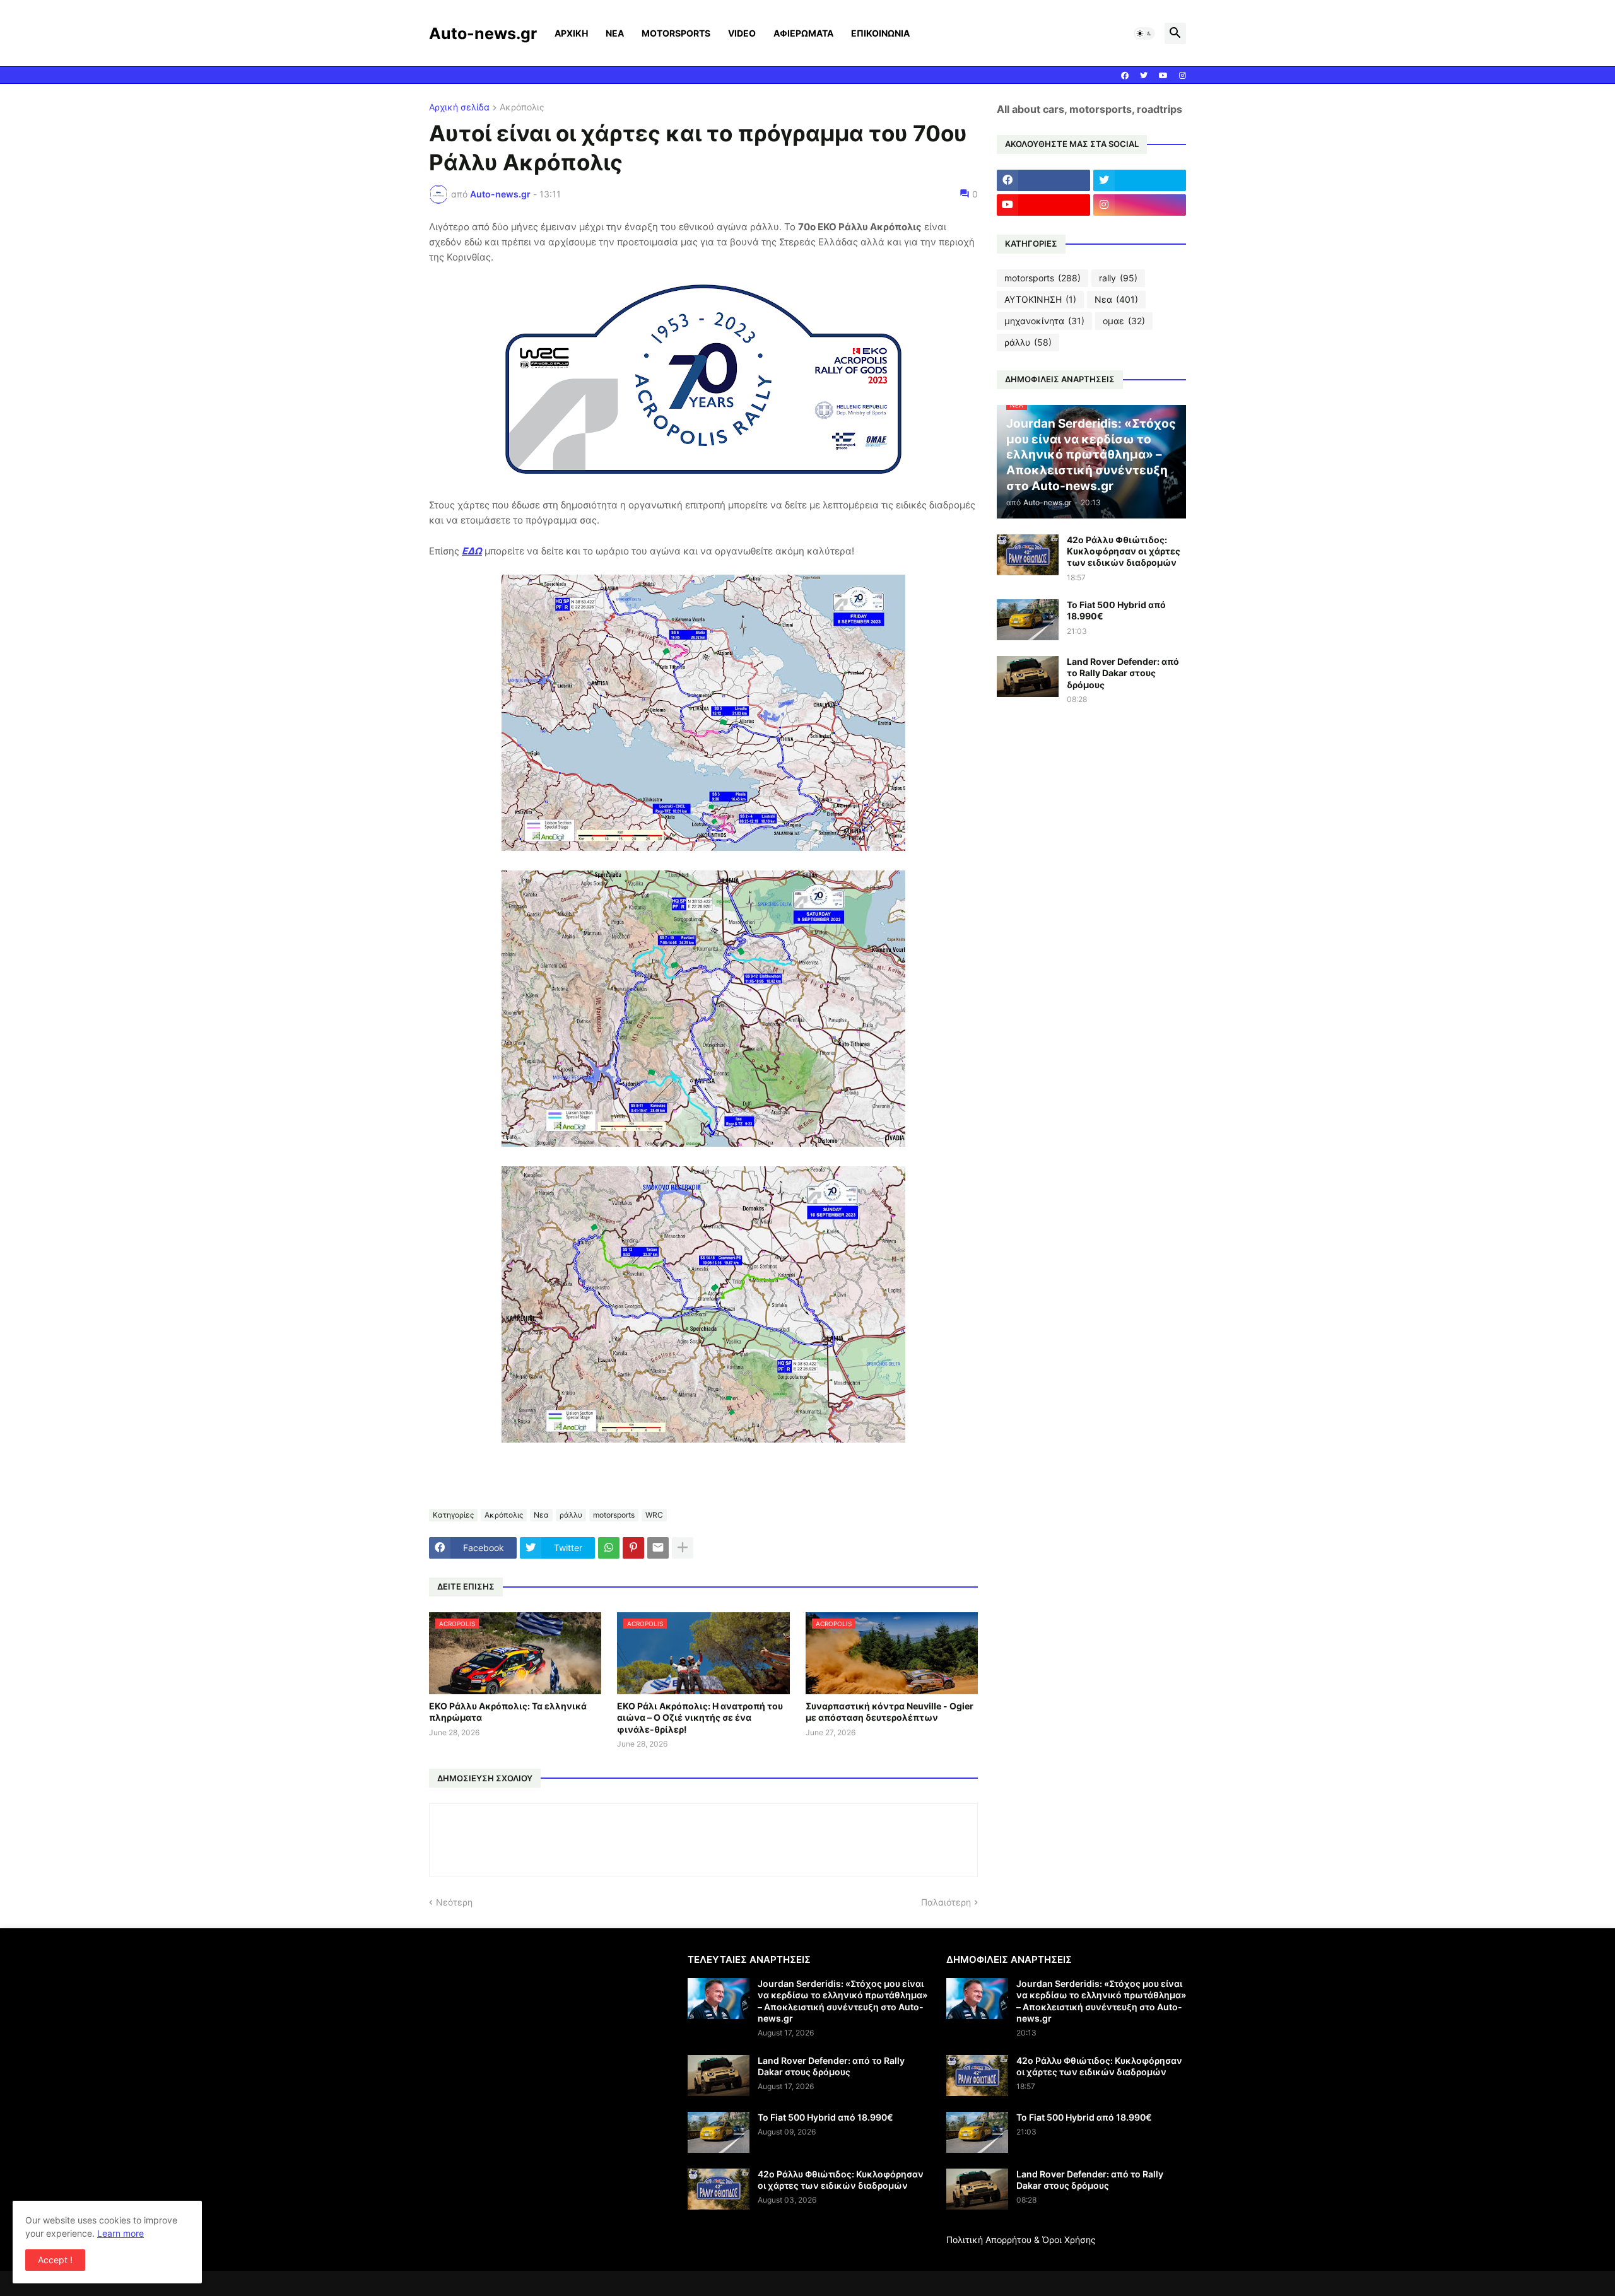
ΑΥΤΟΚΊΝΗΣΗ (1040, 299)
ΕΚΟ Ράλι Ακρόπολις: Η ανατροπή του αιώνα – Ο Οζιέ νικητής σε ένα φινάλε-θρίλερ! (700, 1717)
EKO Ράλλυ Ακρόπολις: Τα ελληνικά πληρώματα (508, 1712)
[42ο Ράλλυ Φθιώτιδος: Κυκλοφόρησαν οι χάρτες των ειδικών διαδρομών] (1028, 555)
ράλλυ (571, 1515)
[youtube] (1163, 76)
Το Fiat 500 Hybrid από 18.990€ (1116, 610)
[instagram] (1183, 76)
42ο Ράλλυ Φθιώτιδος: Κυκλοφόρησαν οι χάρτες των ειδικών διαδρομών (1124, 551)
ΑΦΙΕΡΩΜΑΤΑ (803, 33)
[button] (1144, 33)
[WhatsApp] (609, 1548)
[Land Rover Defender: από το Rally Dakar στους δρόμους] (1028, 676)
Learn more (120, 2233)
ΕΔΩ (472, 551)
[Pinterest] (633, 1548)
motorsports (614, 1515)
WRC (654, 1515)
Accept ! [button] (55, 2260)
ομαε (1124, 321)
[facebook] (1125, 76)
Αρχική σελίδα (459, 108)
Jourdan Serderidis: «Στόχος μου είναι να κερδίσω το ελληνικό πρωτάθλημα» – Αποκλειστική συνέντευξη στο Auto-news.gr (843, 2001)
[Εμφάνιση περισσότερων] (683, 1548)
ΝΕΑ (615, 33)
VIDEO (742, 33)
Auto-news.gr (483, 33)
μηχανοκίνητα (1044, 321)
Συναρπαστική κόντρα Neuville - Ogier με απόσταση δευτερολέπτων (890, 1712)
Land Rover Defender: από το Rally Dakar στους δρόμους (1123, 673)
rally (1118, 278)
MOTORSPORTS (676, 33)
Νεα (541, 1515)
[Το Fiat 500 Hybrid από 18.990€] (1028, 620)
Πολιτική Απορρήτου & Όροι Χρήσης (1021, 2240)
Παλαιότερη (946, 1902)
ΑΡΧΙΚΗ (571, 33)
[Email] (658, 1548)
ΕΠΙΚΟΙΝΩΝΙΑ (880, 33)
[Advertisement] (535, 2042)
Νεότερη (454, 1902)
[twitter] (1144, 76)
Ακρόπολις (522, 108)
